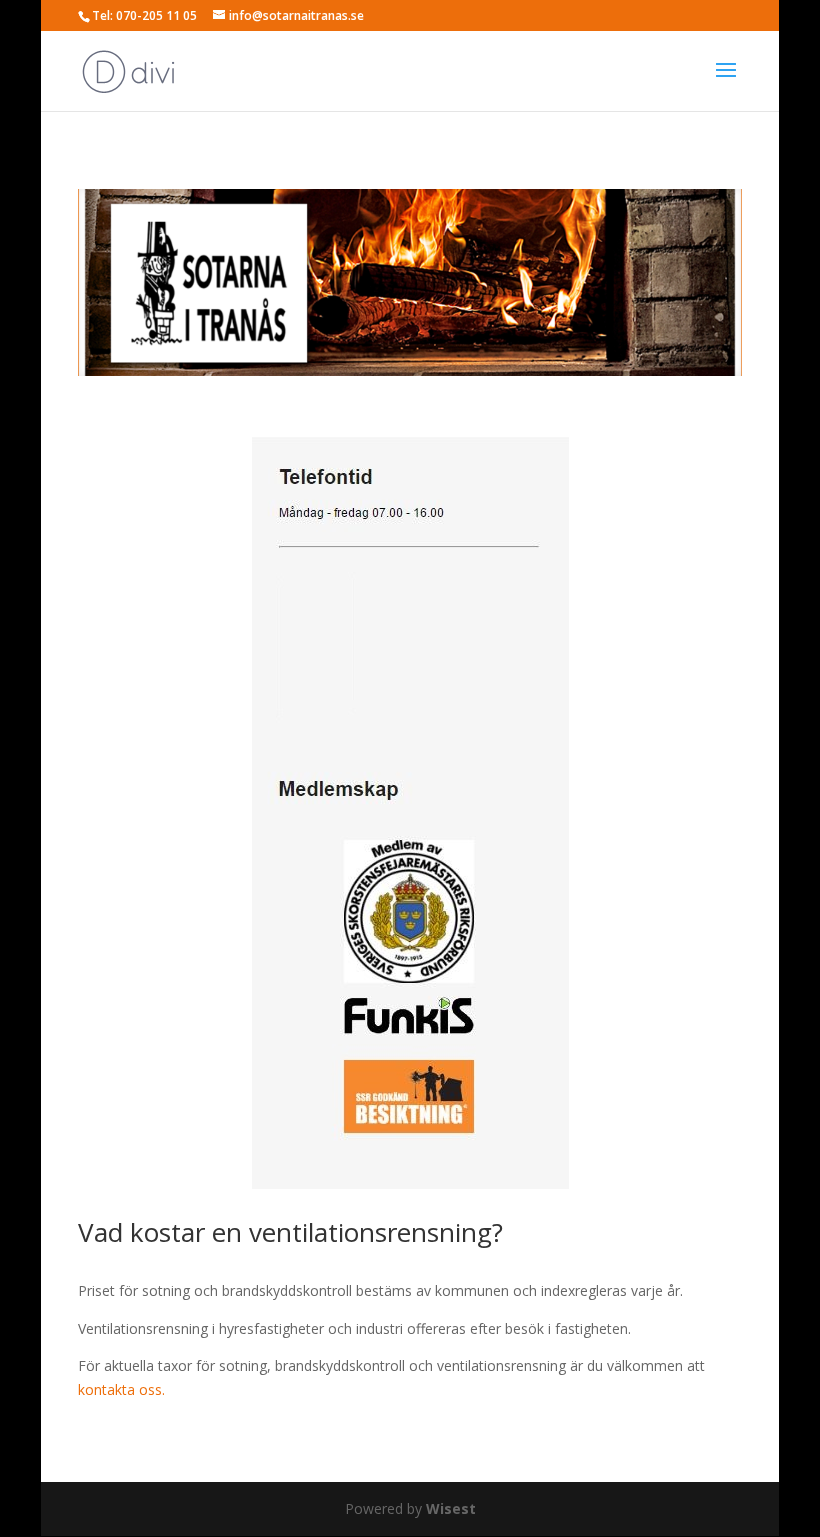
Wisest (451, 1508)
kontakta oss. (121, 1389)
